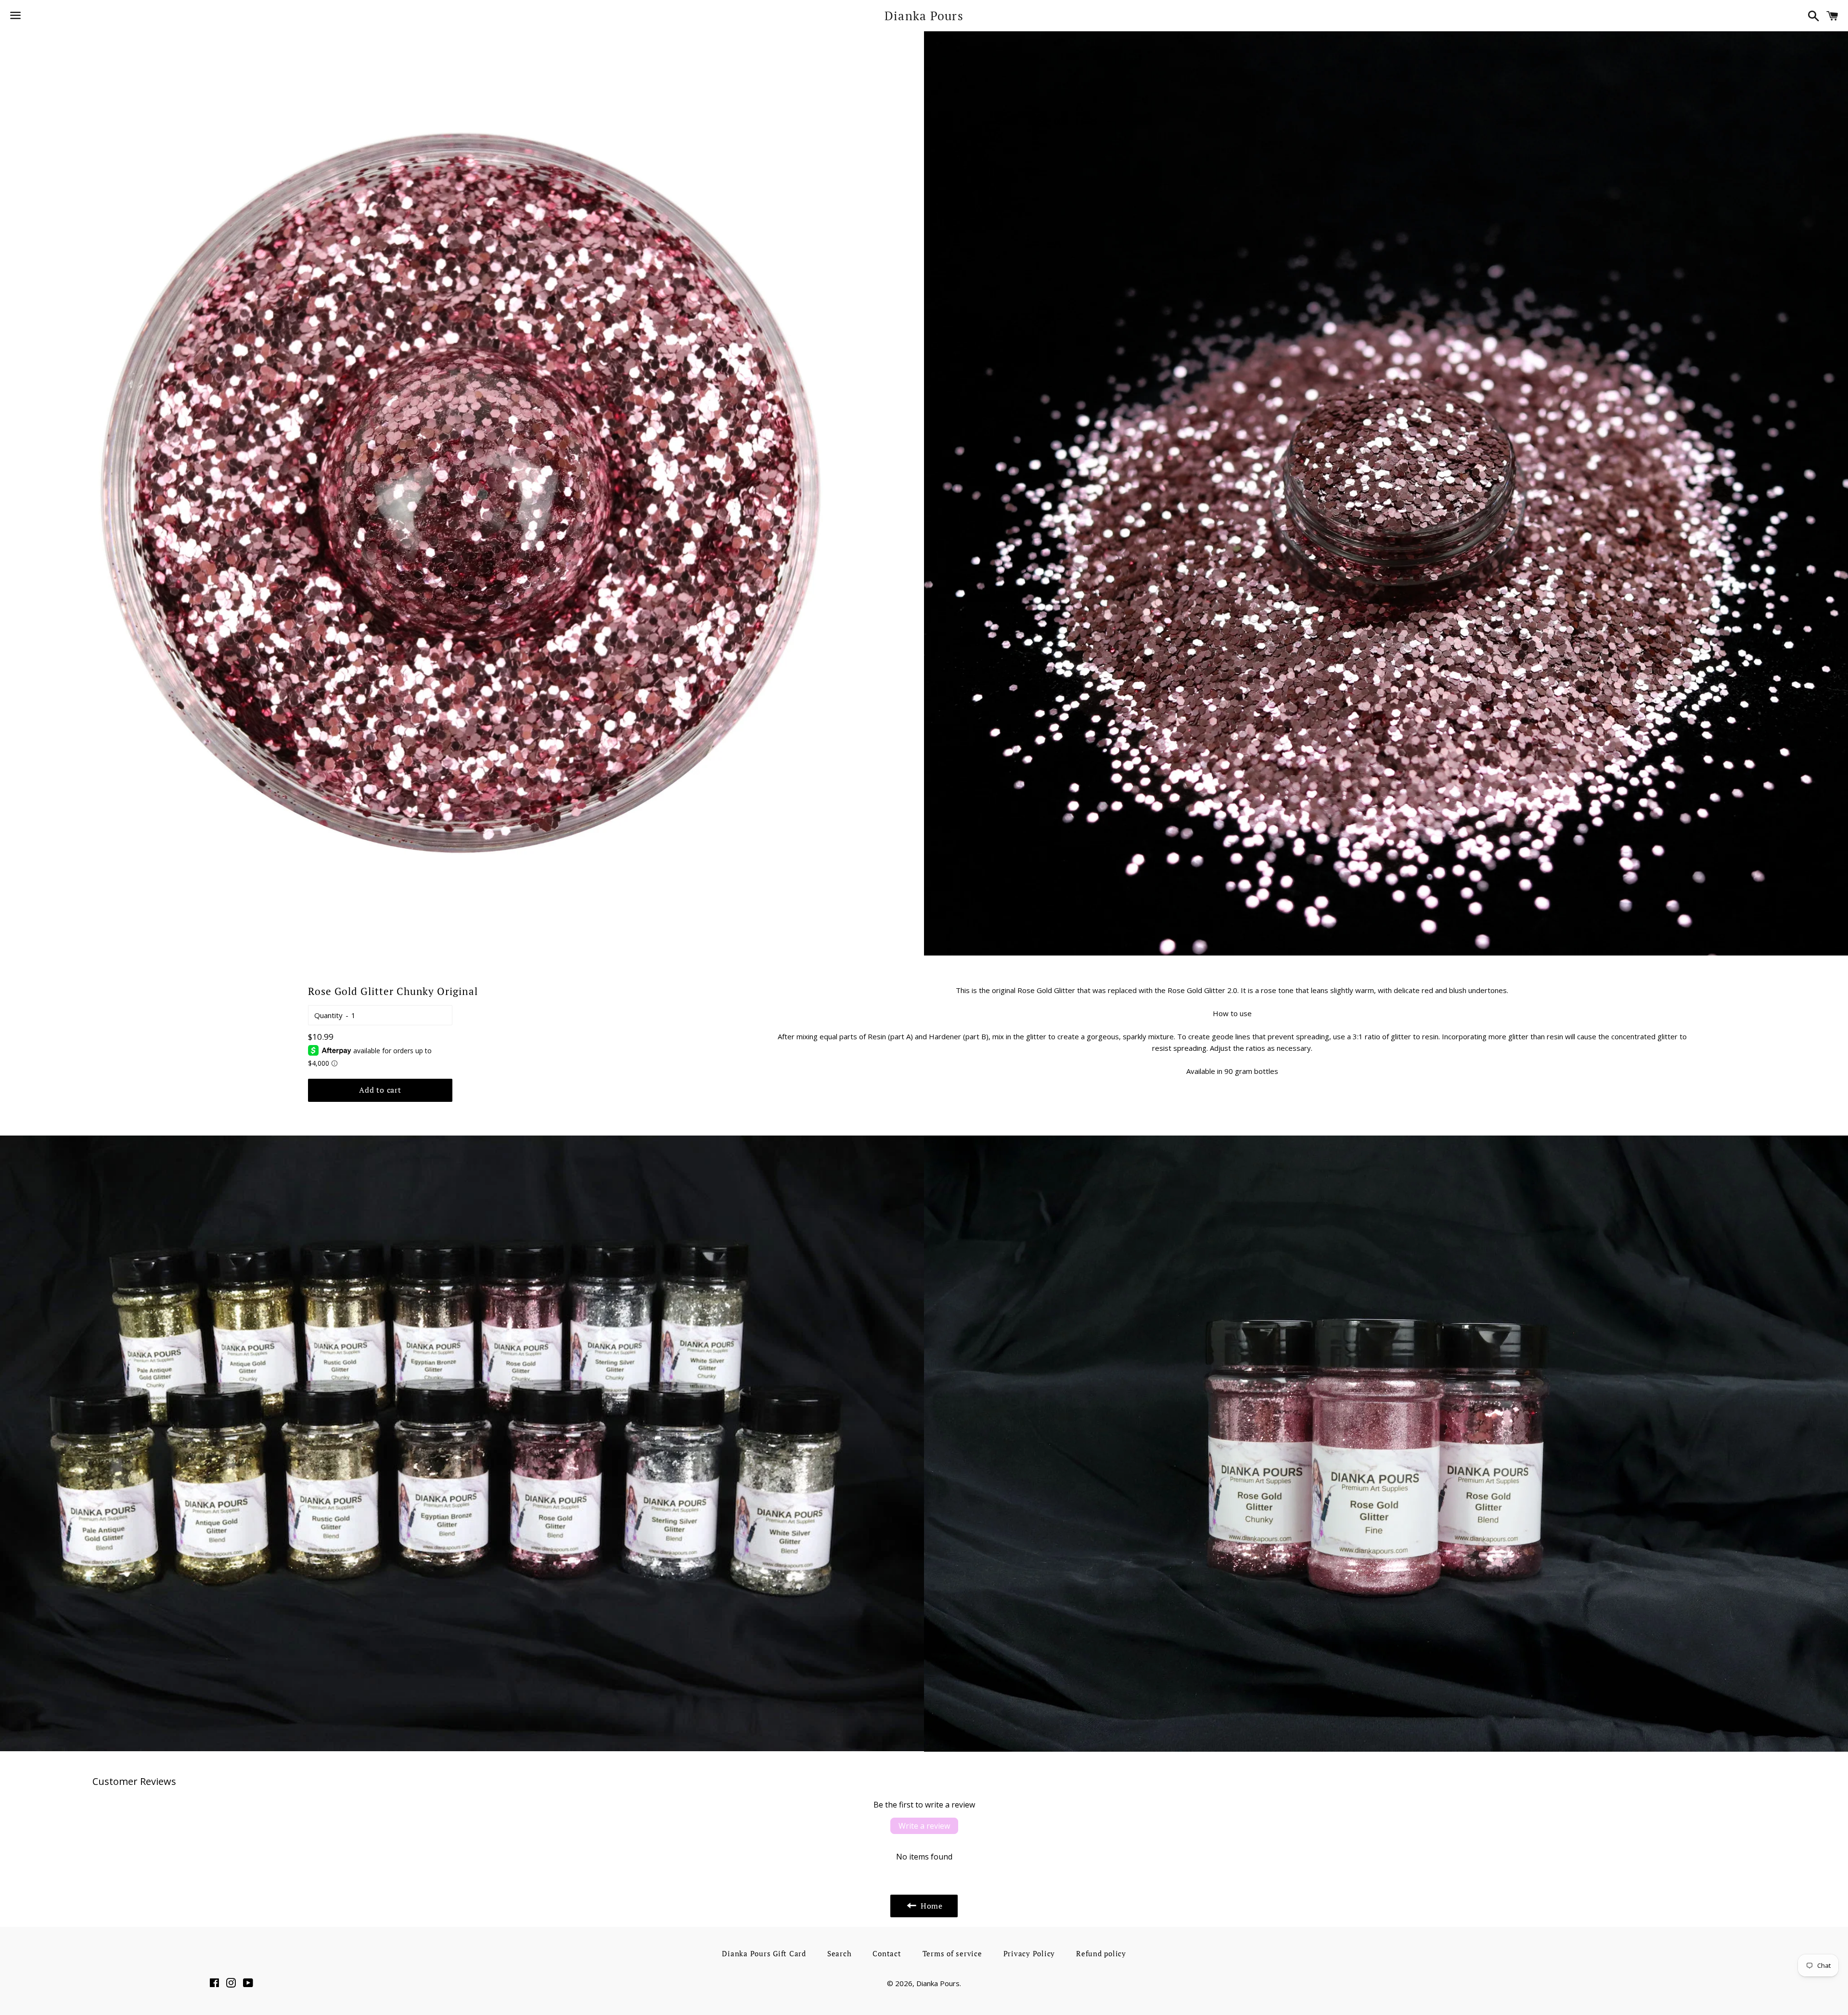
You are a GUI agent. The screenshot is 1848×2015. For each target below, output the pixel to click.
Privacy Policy (1029, 1953)
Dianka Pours (924, 16)
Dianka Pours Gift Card (764, 1953)
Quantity (328, 1015)
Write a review (924, 1826)
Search (840, 1953)
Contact (887, 1953)
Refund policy (1101, 1953)
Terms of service (952, 1953)
